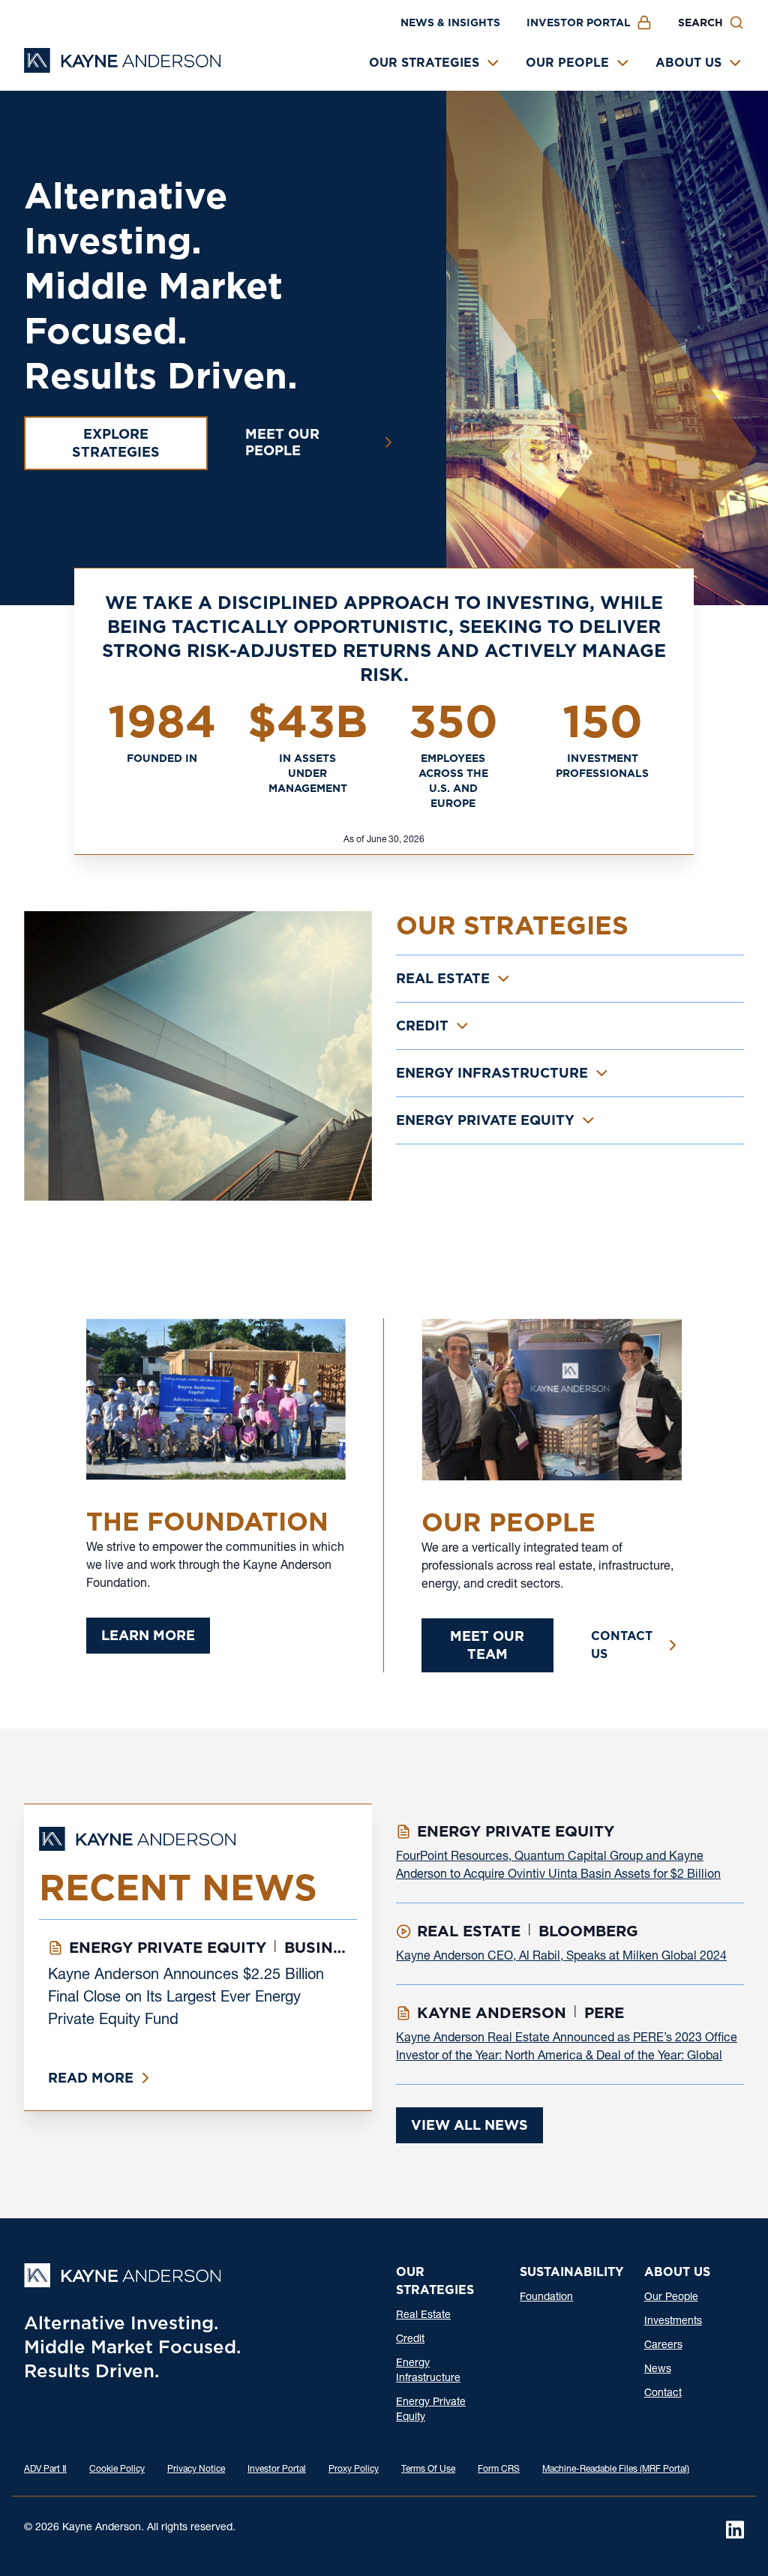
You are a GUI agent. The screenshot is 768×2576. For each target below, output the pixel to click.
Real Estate (423, 2316)
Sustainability (571, 2272)
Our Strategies (424, 63)
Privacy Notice (196, 2470)
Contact (663, 2394)
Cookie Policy (117, 2470)
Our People (567, 63)
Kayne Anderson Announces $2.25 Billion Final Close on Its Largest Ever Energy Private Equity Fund (186, 1999)
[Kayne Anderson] (122, 68)
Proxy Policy (354, 2470)
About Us (688, 63)
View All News (469, 2125)
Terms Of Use (428, 2470)
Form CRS (499, 2470)
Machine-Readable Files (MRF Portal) (616, 2470)
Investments (673, 2322)
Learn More (148, 1635)
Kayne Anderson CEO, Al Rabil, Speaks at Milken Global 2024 (561, 1957)
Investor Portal (579, 22)
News (658, 2370)
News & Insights (450, 22)
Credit (410, 2340)
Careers (663, 2346)
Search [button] (700, 22)
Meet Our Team (487, 1645)
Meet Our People (282, 442)
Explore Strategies (116, 443)
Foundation (546, 2298)
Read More (91, 2078)
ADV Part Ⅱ (45, 2470)
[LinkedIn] (735, 2530)
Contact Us (622, 1645)
